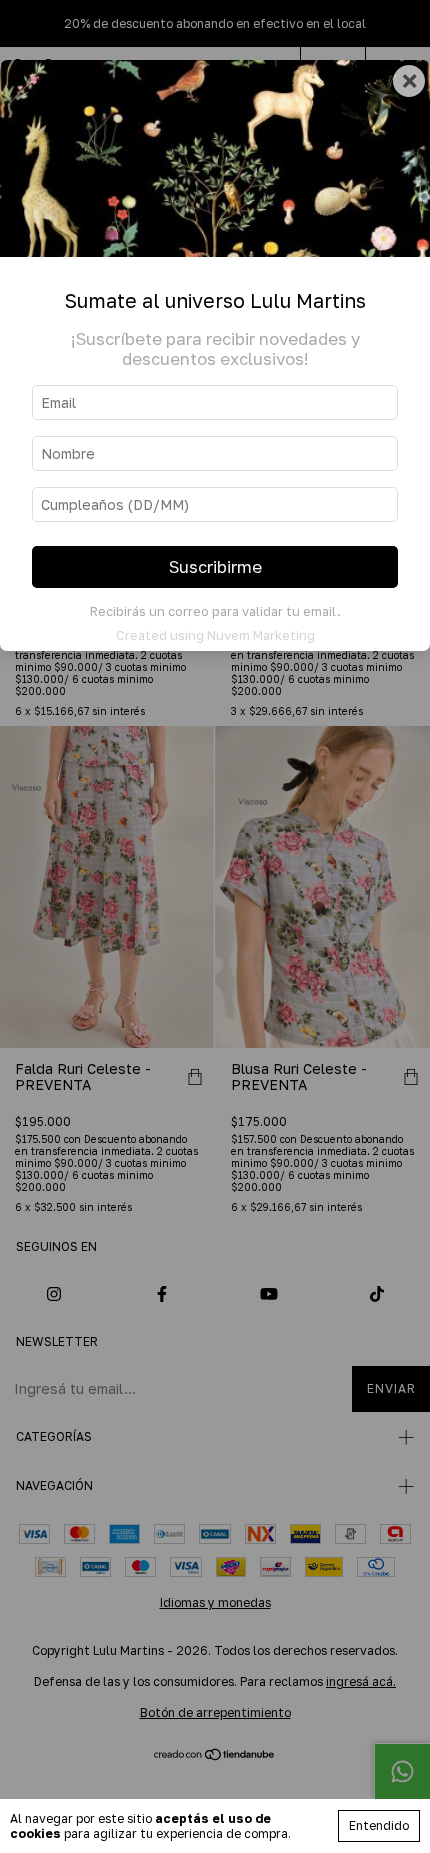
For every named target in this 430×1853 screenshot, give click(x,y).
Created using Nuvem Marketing (215, 635)
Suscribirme (215, 567)
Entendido (379, 1825)
